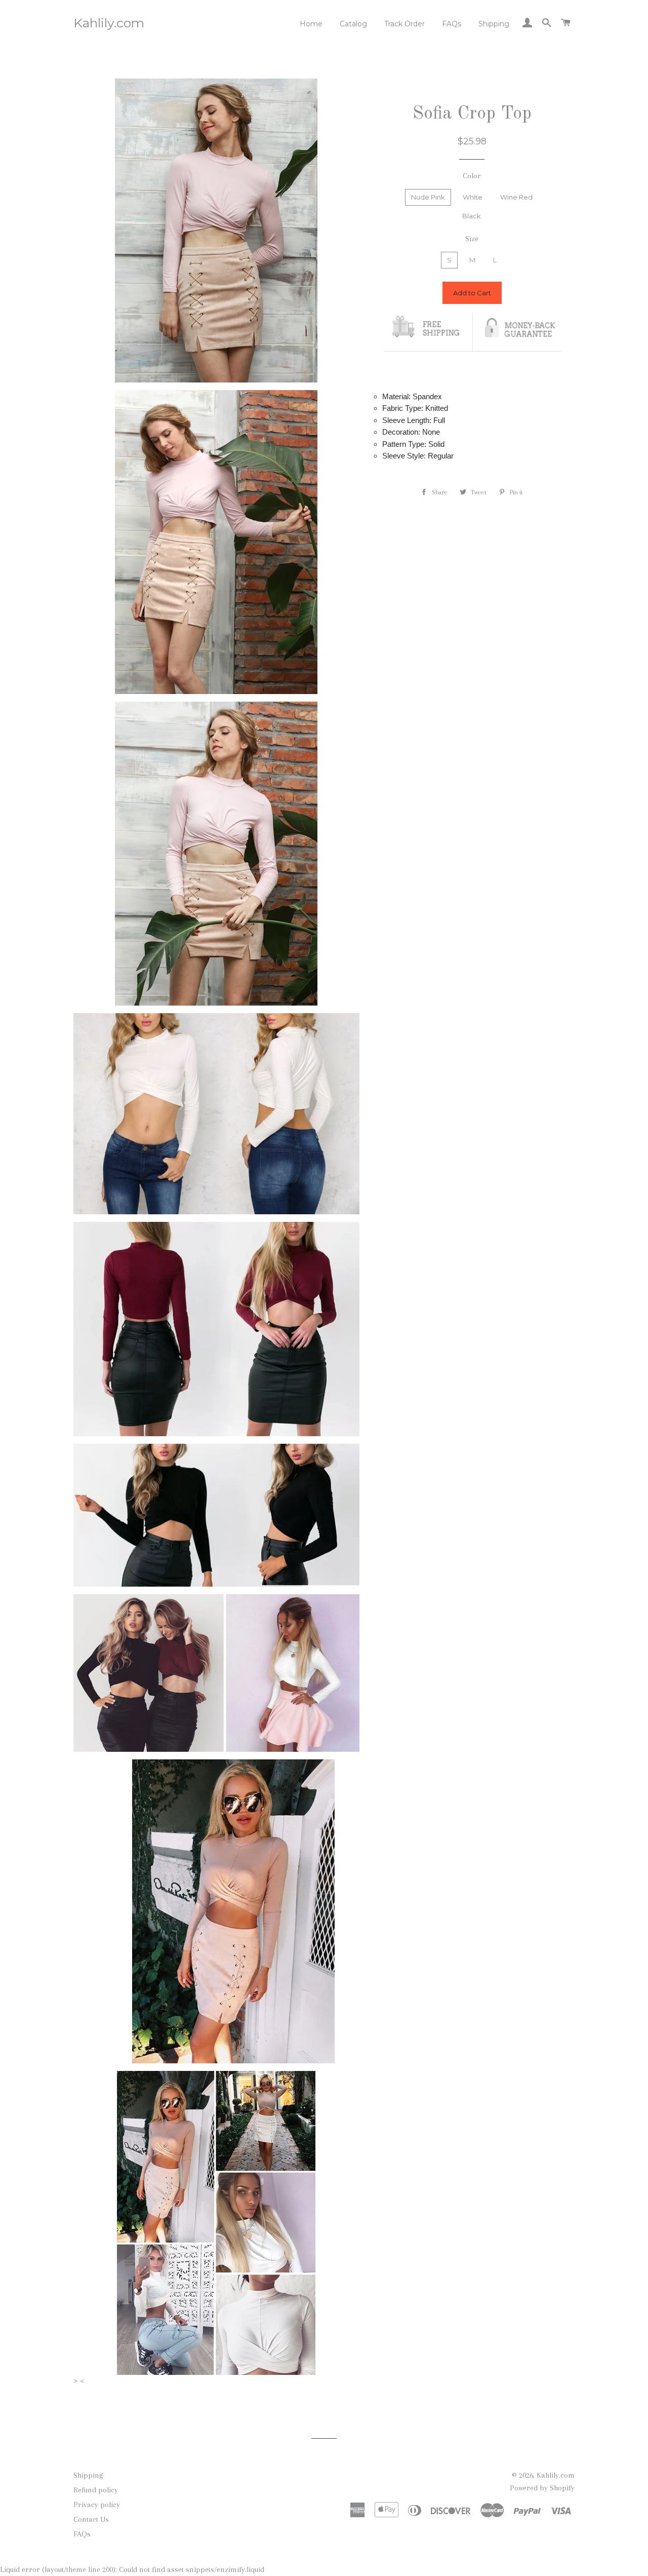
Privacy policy (97, 2505)
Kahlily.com (109, 23)
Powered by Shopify (542, 2488)
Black (472, 216)
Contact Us (91, 2519)
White (473, 197)
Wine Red (516, 197)
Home (311, 24)
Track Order (404, 24)
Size (472, 239)
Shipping (494, 24)
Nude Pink (428, 197)
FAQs (452, 24)
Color (472, 176)
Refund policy (96, 2490)
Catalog (353, 24)
